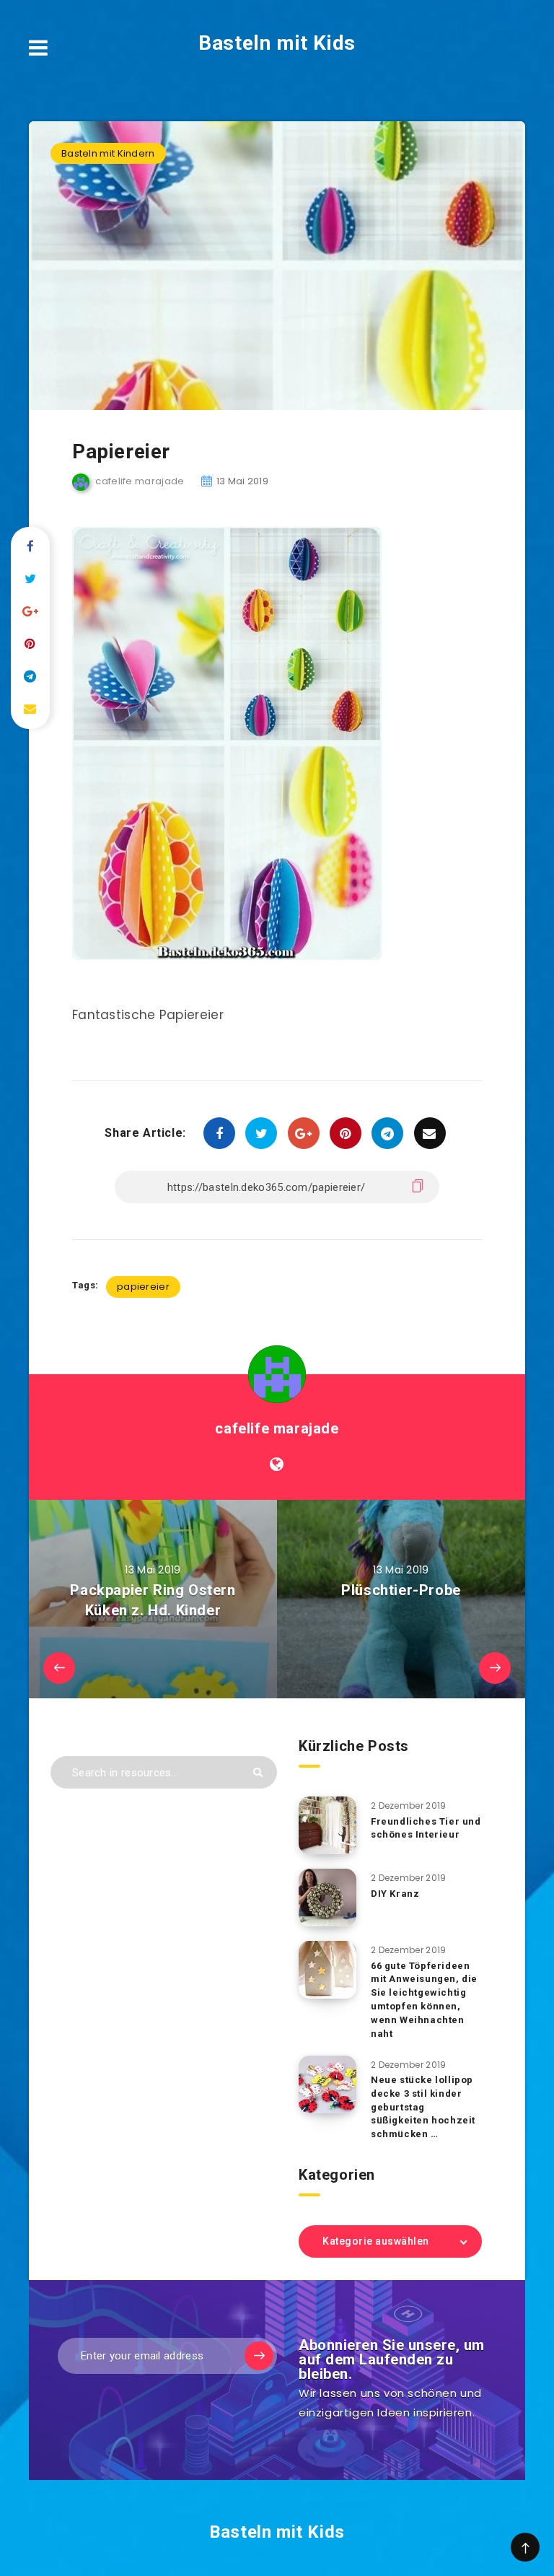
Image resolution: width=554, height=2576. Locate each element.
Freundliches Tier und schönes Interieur (426, 1828)
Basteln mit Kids (277, 43)
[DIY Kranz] (327, 1898)
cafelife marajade (277, 1428)
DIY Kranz (395, 1894)
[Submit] (258, 1772)
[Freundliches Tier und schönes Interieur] (327, 1825)
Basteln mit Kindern (108, 153)
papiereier (143, 1287)
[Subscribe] (259, 2356)
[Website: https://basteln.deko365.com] (277, 1464)
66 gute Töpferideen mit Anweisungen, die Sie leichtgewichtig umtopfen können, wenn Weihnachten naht (424, 2000)
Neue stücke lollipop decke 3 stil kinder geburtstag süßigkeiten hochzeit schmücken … (423, 2107)
